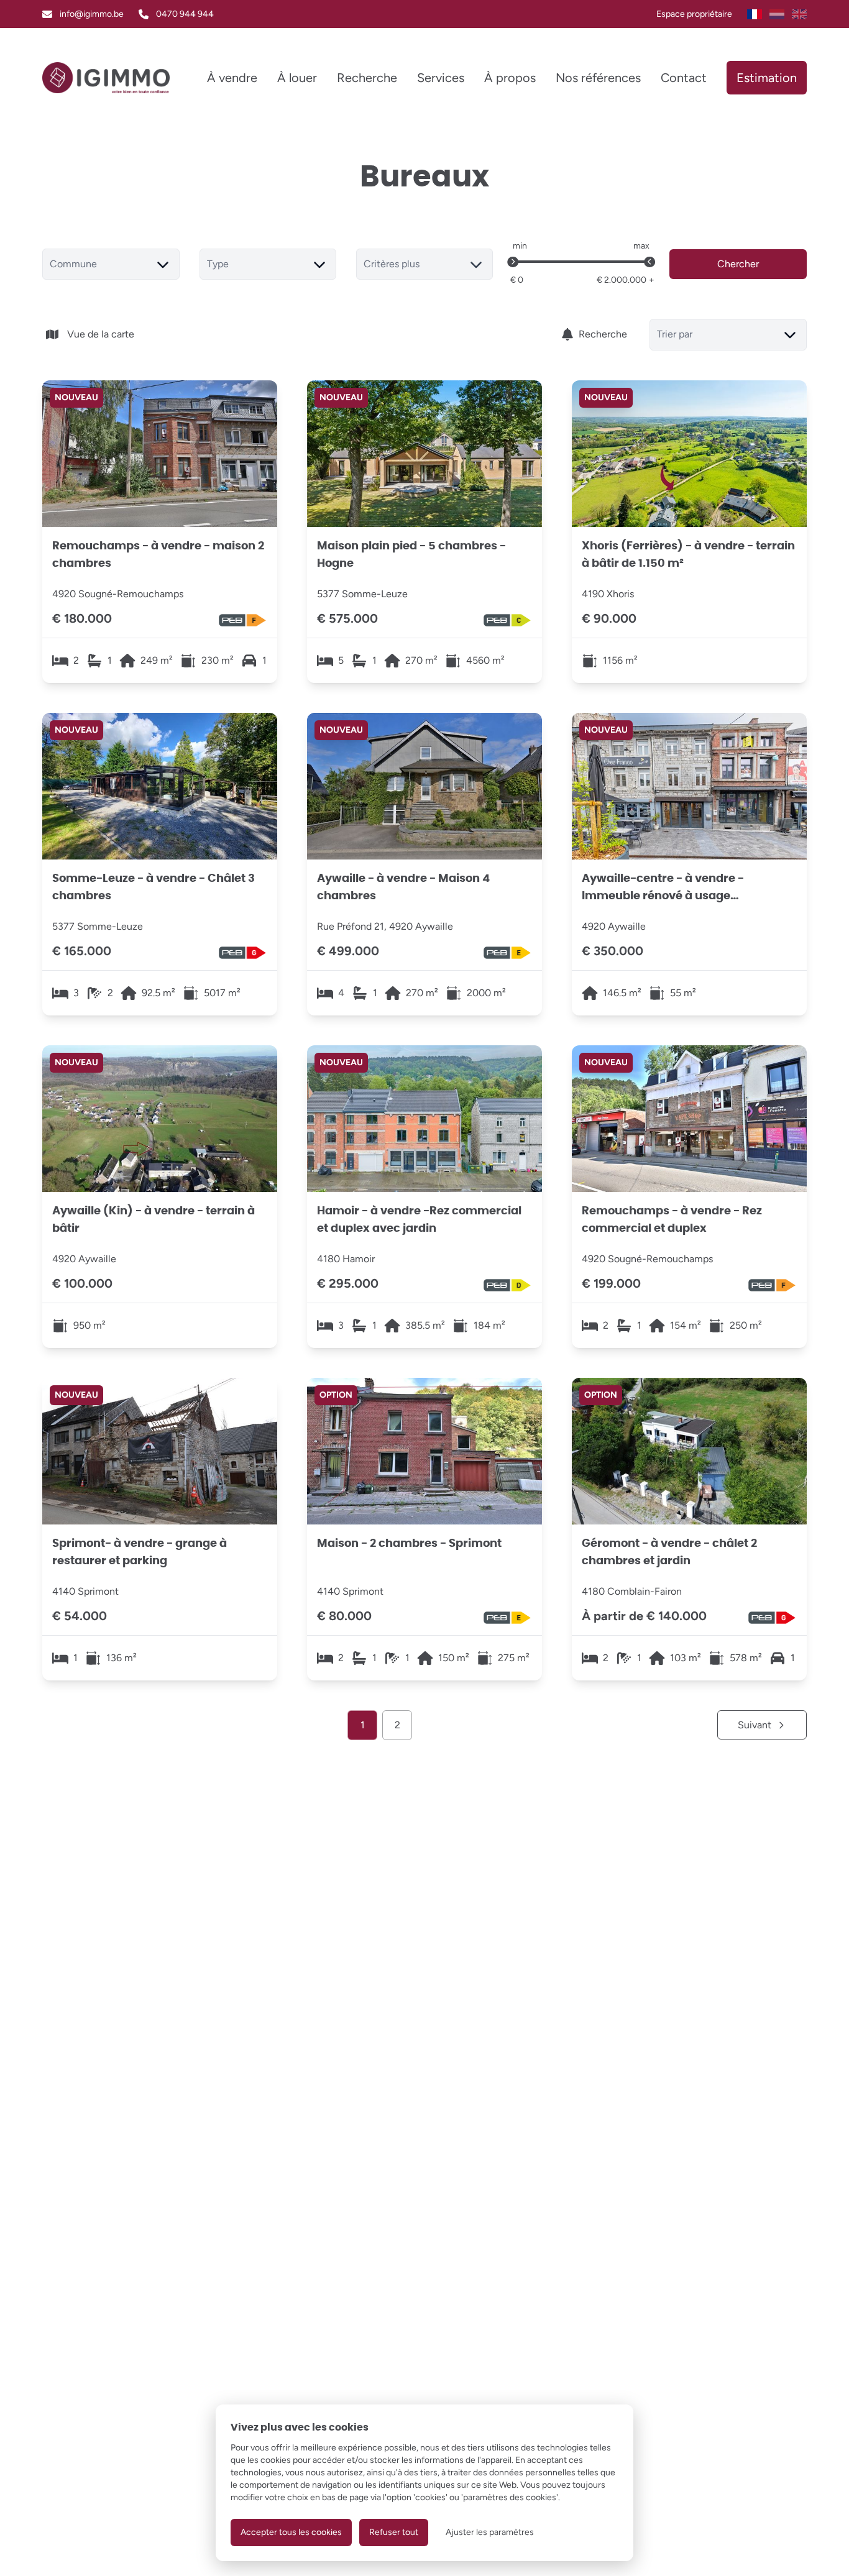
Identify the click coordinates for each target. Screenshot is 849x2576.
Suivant (755, 1725)
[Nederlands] (777, 14)
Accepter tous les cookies (291, 2532)
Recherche (603, 334)
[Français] (755, 14)
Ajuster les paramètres (490, 2532)
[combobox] (111, 264)
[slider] (513, 262)
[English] (799, 14)
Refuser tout (394, 2532)
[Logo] (106, 78)
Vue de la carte (101, 334)
